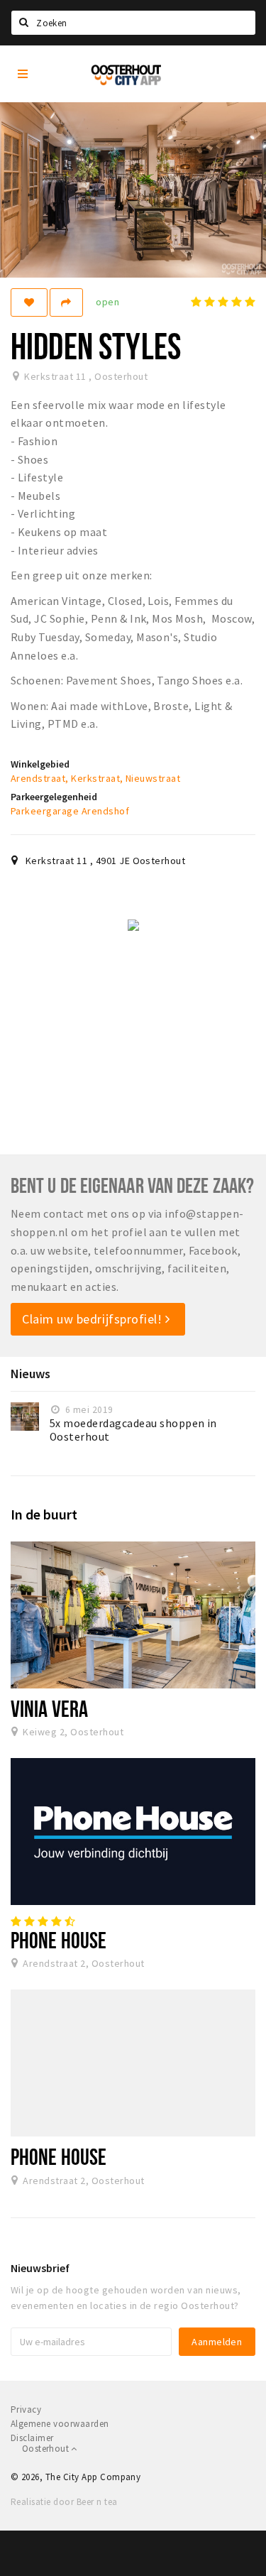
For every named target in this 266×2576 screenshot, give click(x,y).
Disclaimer (32, 2438)
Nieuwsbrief (40, 2268)
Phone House (59, 1940)
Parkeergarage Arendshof (70, 811)
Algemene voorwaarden (60, 2424)
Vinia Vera (49, 1708)
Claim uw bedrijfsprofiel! (94, 1319)
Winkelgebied (40, 764)
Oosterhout (46, 2449)
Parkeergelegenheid (54, 797)
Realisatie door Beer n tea (64, 2502)
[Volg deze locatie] (29, 302)
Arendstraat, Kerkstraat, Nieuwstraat (95, 778)
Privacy (26, 2409)
